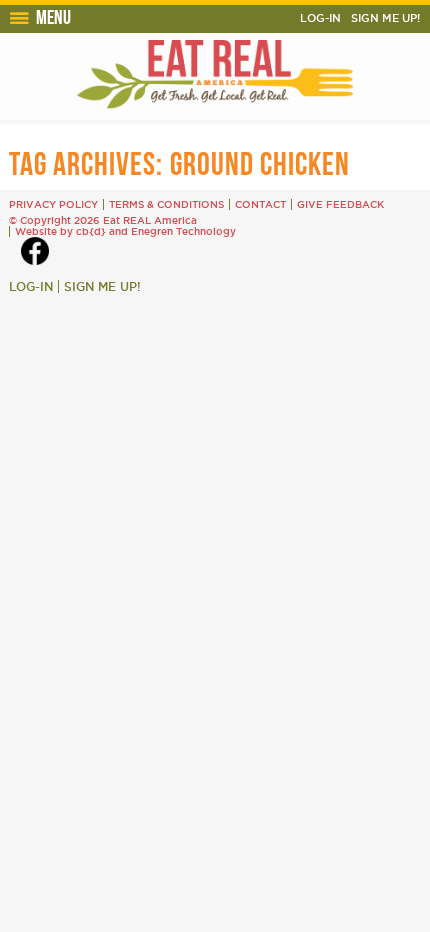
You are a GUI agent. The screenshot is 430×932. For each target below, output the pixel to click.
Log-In (320, 18)
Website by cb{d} (60, 231)
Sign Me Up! (385, 18)
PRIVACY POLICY (53, 204)
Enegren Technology (183, 231)
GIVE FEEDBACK (340, 204)
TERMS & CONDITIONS (166, 204)
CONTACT (260, 204)
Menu (53, 17)
